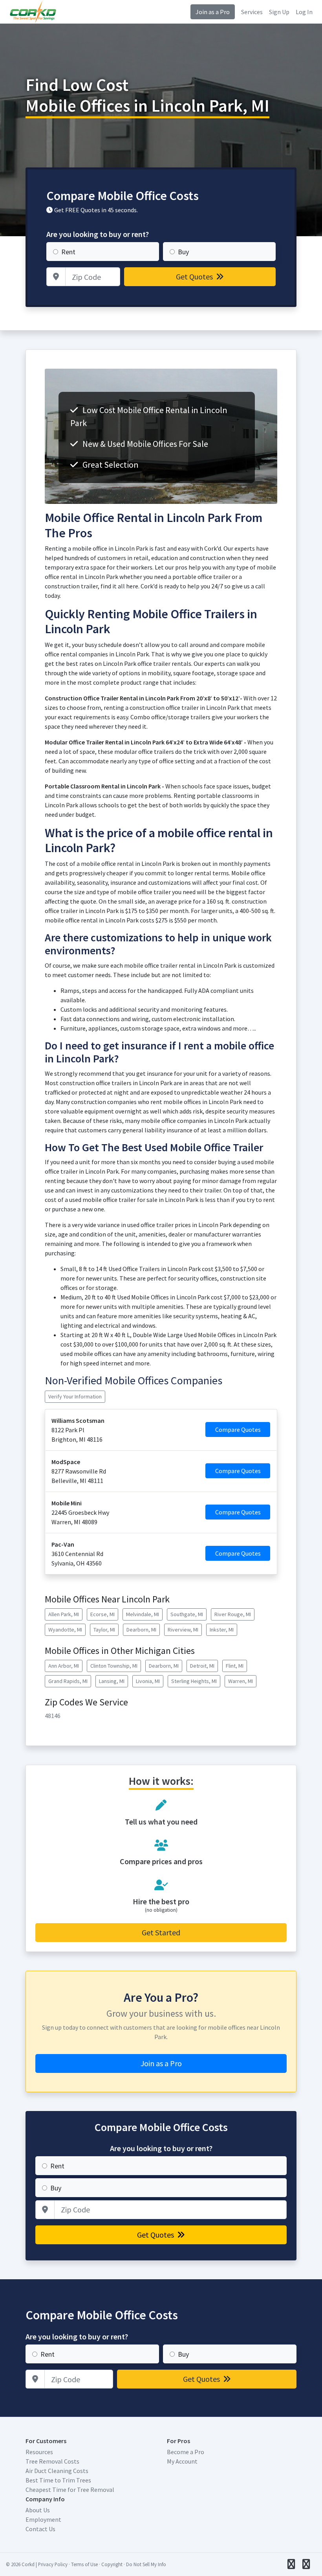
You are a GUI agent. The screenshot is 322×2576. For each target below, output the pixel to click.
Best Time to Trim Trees (58, 2480)
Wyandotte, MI (65, 1630)
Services (252, 12)
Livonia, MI (148, 1681)
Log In (304, 12)
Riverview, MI (183, 1630)
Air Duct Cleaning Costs (57, 2471)
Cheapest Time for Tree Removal (70, 2490)
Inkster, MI (222, 1630)
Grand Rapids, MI (68, 1681)
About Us (38, 2510)
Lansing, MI (112, 1681)
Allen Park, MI (64, 1614)
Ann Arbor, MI (64, 1666)
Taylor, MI (104, 1630)
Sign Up (279, 12)
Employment (43, 2519)
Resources (39, 2452)
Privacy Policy (53, 2564)
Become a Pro (186, 2452)
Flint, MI (235, 1666)
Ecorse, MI (102, 1614)
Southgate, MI (187, 1614)
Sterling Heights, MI (194, 1681)
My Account (182, 2461)
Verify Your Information (75, 1396)
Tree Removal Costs (52, 2461)
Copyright (112, 2564)
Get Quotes (195, 277)
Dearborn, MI (141, 1630)
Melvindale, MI (143, 1614)
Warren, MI (241, 1681)
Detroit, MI (202, 1666)
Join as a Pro (213, 12)
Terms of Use (84, 2564)
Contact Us (40, 2529)
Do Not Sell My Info (146, 2564)
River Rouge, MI (233, 1614)
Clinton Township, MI (114, 1666)
